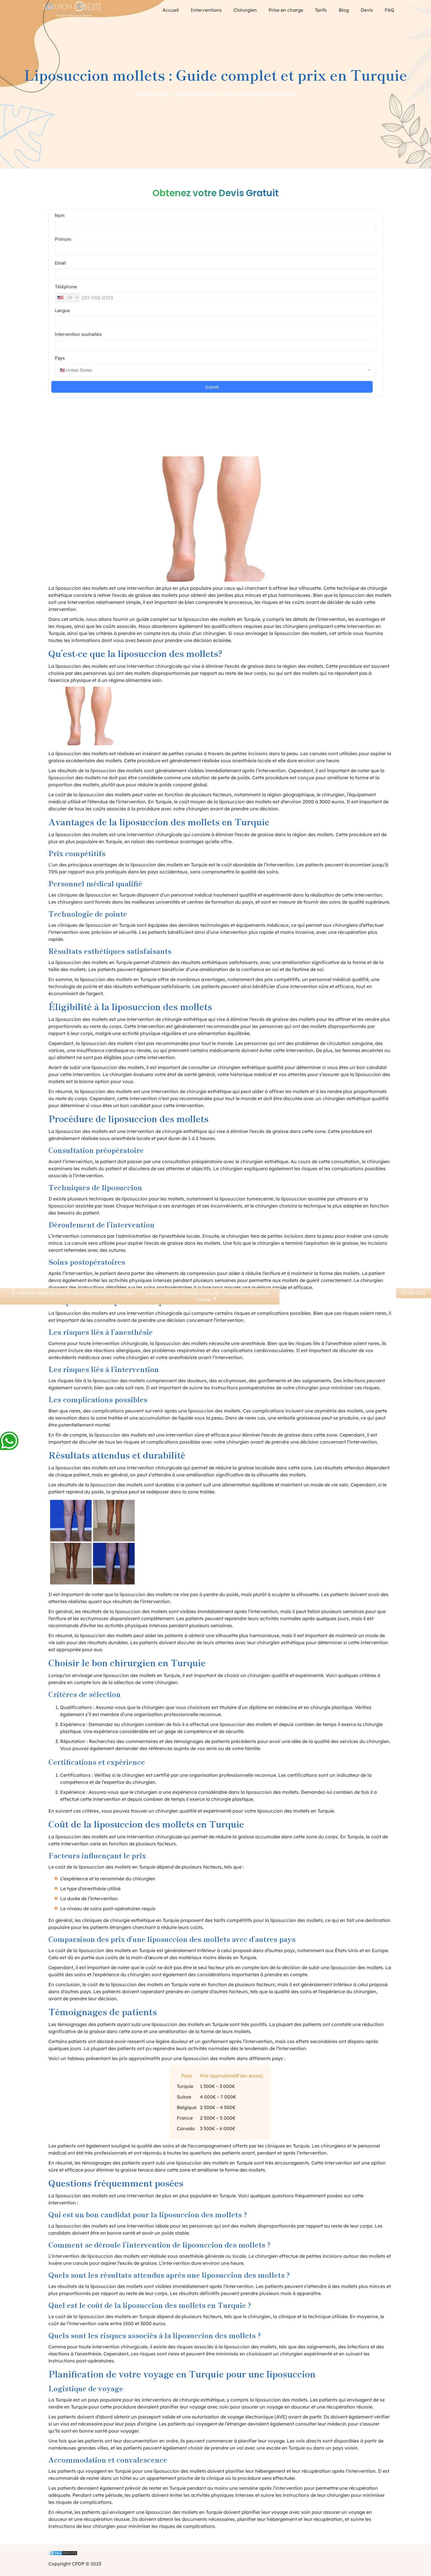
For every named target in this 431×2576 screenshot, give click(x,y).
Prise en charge (286, 10)
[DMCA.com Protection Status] (215, 2554)
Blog (344, 10)
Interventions (206, 10)
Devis (367, 10)
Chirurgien (245, 10)
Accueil (171, 10)
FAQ (390, 10)
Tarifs (321, 10)
